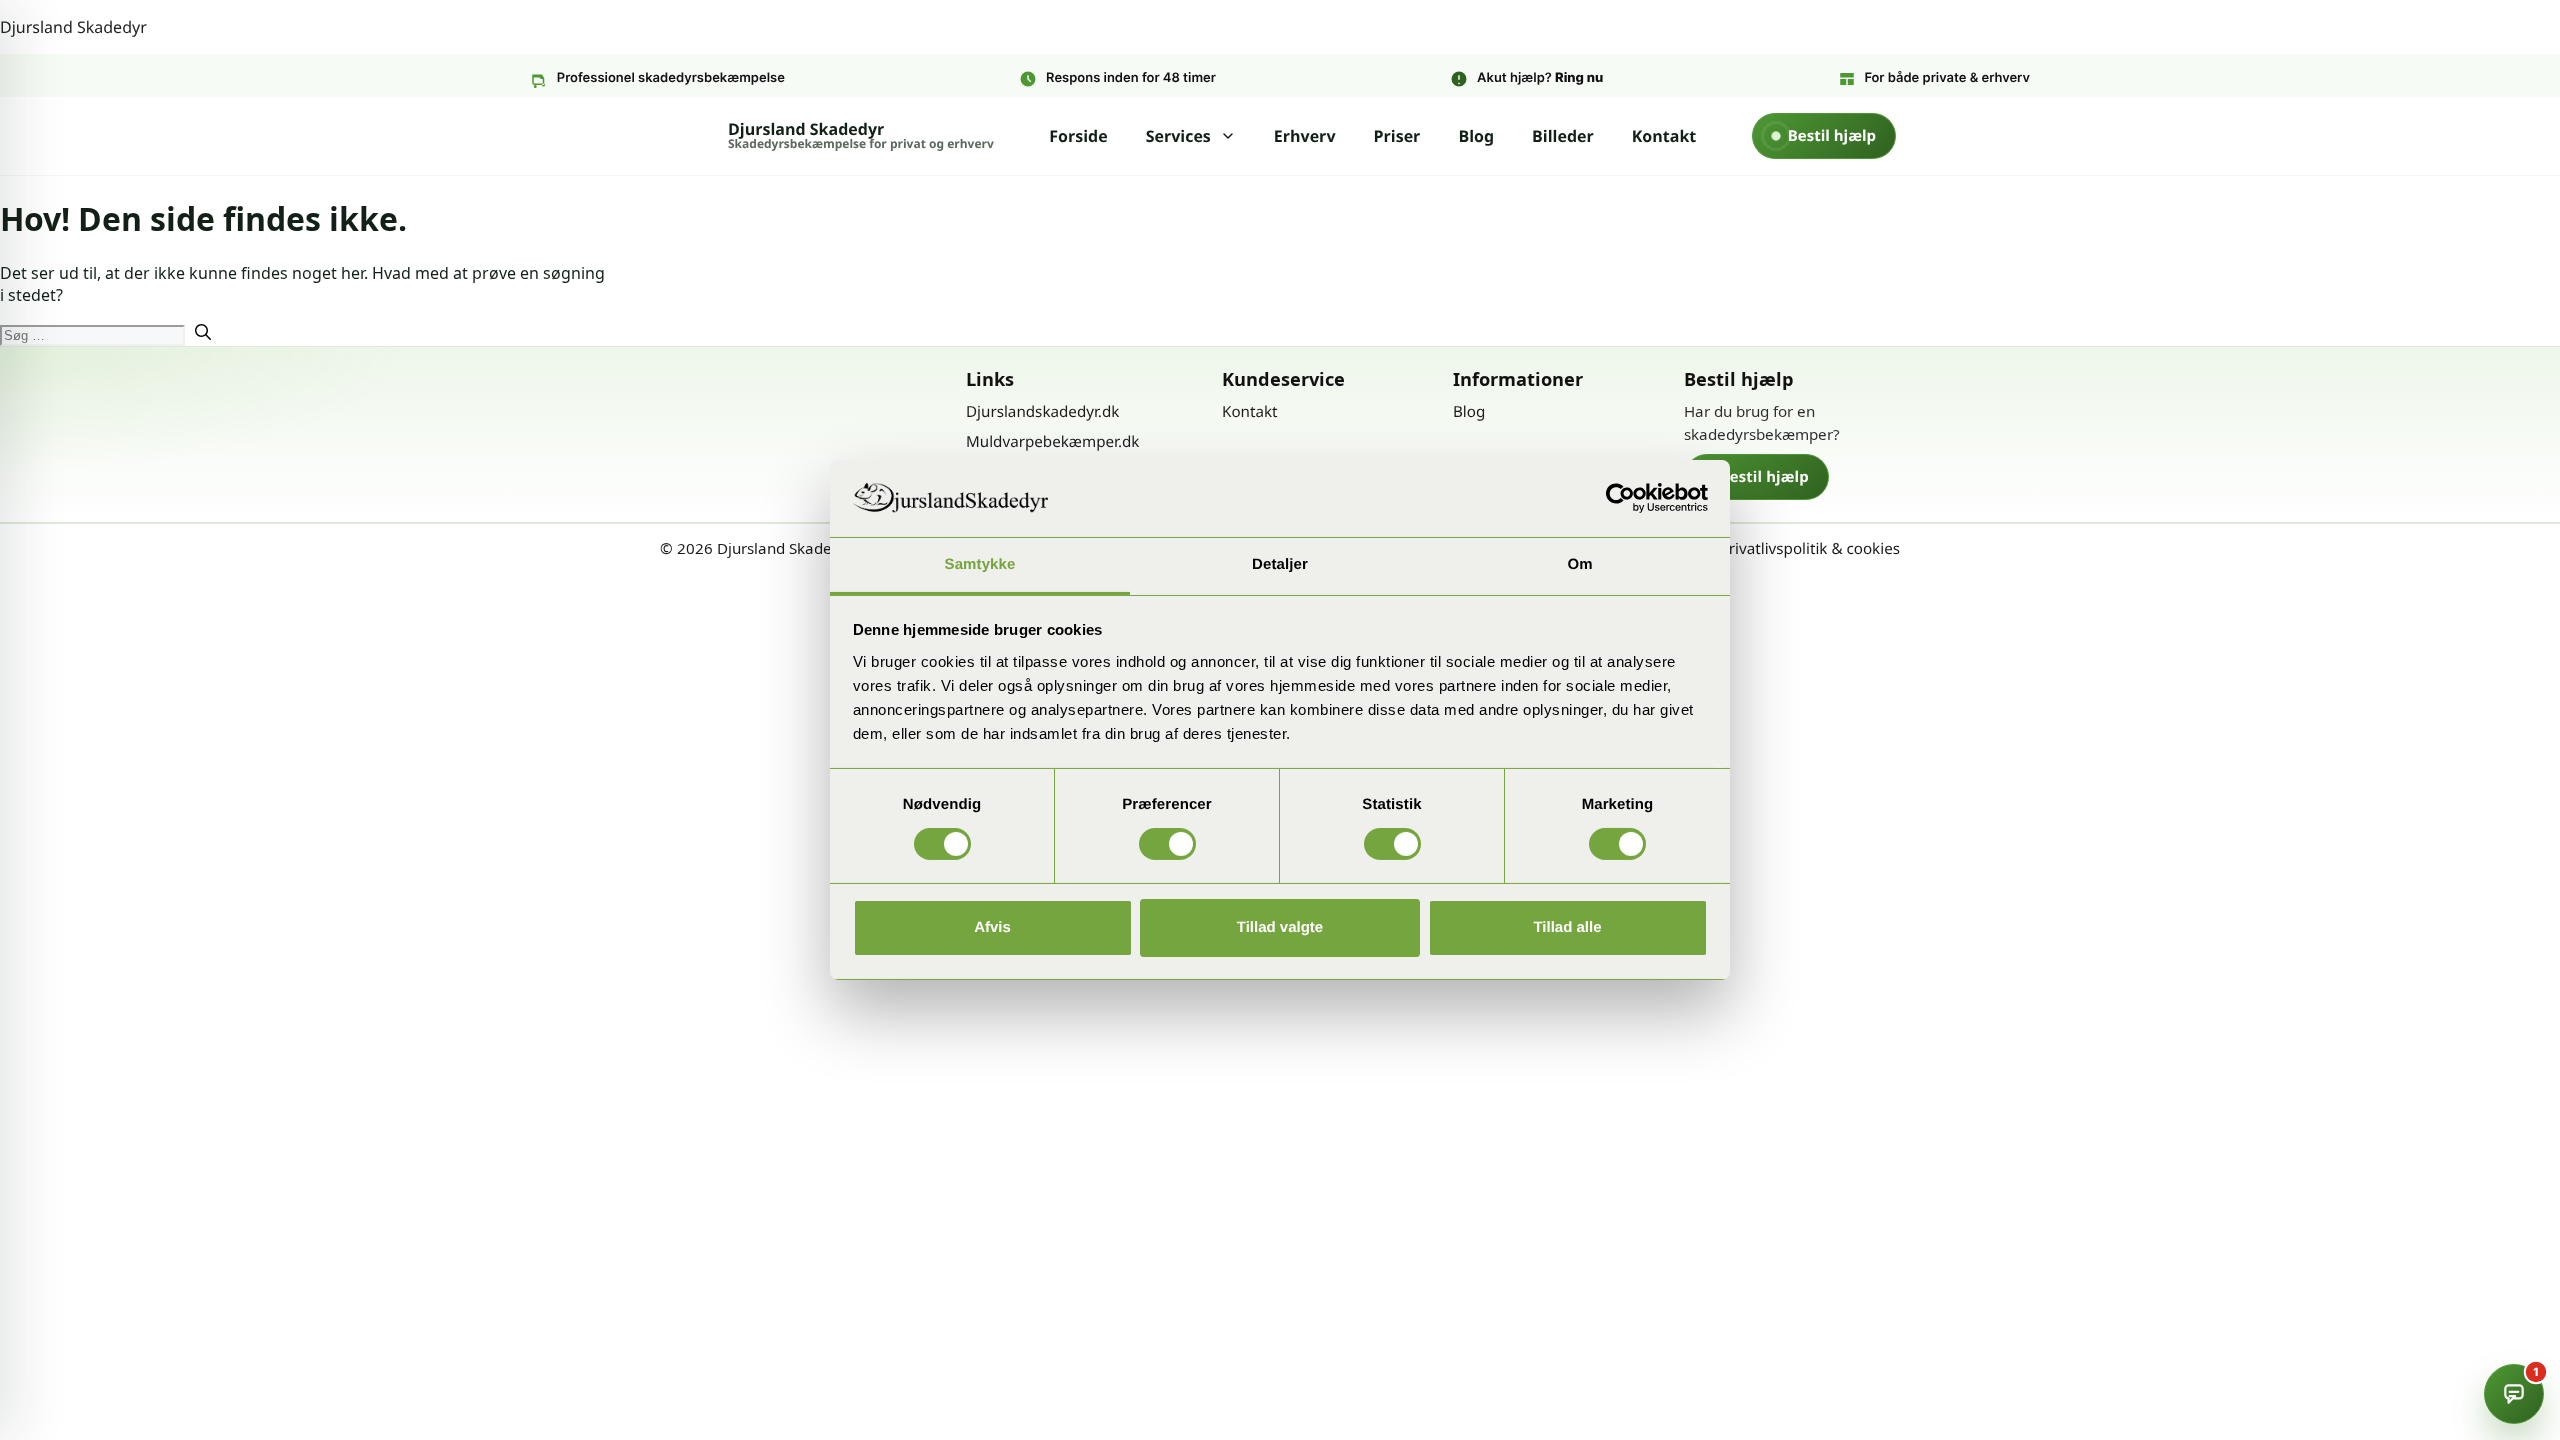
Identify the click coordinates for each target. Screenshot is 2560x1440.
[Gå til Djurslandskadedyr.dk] (811, 411)
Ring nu (1579, 78)
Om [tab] (1579, 564)
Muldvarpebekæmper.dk (1052, 442)
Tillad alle (1567, 927)
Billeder (1563, 136)
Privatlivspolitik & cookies (1810, 549)
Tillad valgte (1280, 927)
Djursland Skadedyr (73, 27)
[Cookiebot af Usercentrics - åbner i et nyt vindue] (1620, 498)
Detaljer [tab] (1280, 564)
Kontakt (1664, 136)
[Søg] (203, 334)
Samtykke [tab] (980, 564)
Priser (1397, 136)
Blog (1476, 136)
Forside (1078, 136)
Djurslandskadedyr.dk (1042, 412)
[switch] (1167, 844)
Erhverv (1305, 136)
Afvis (992, 927)
